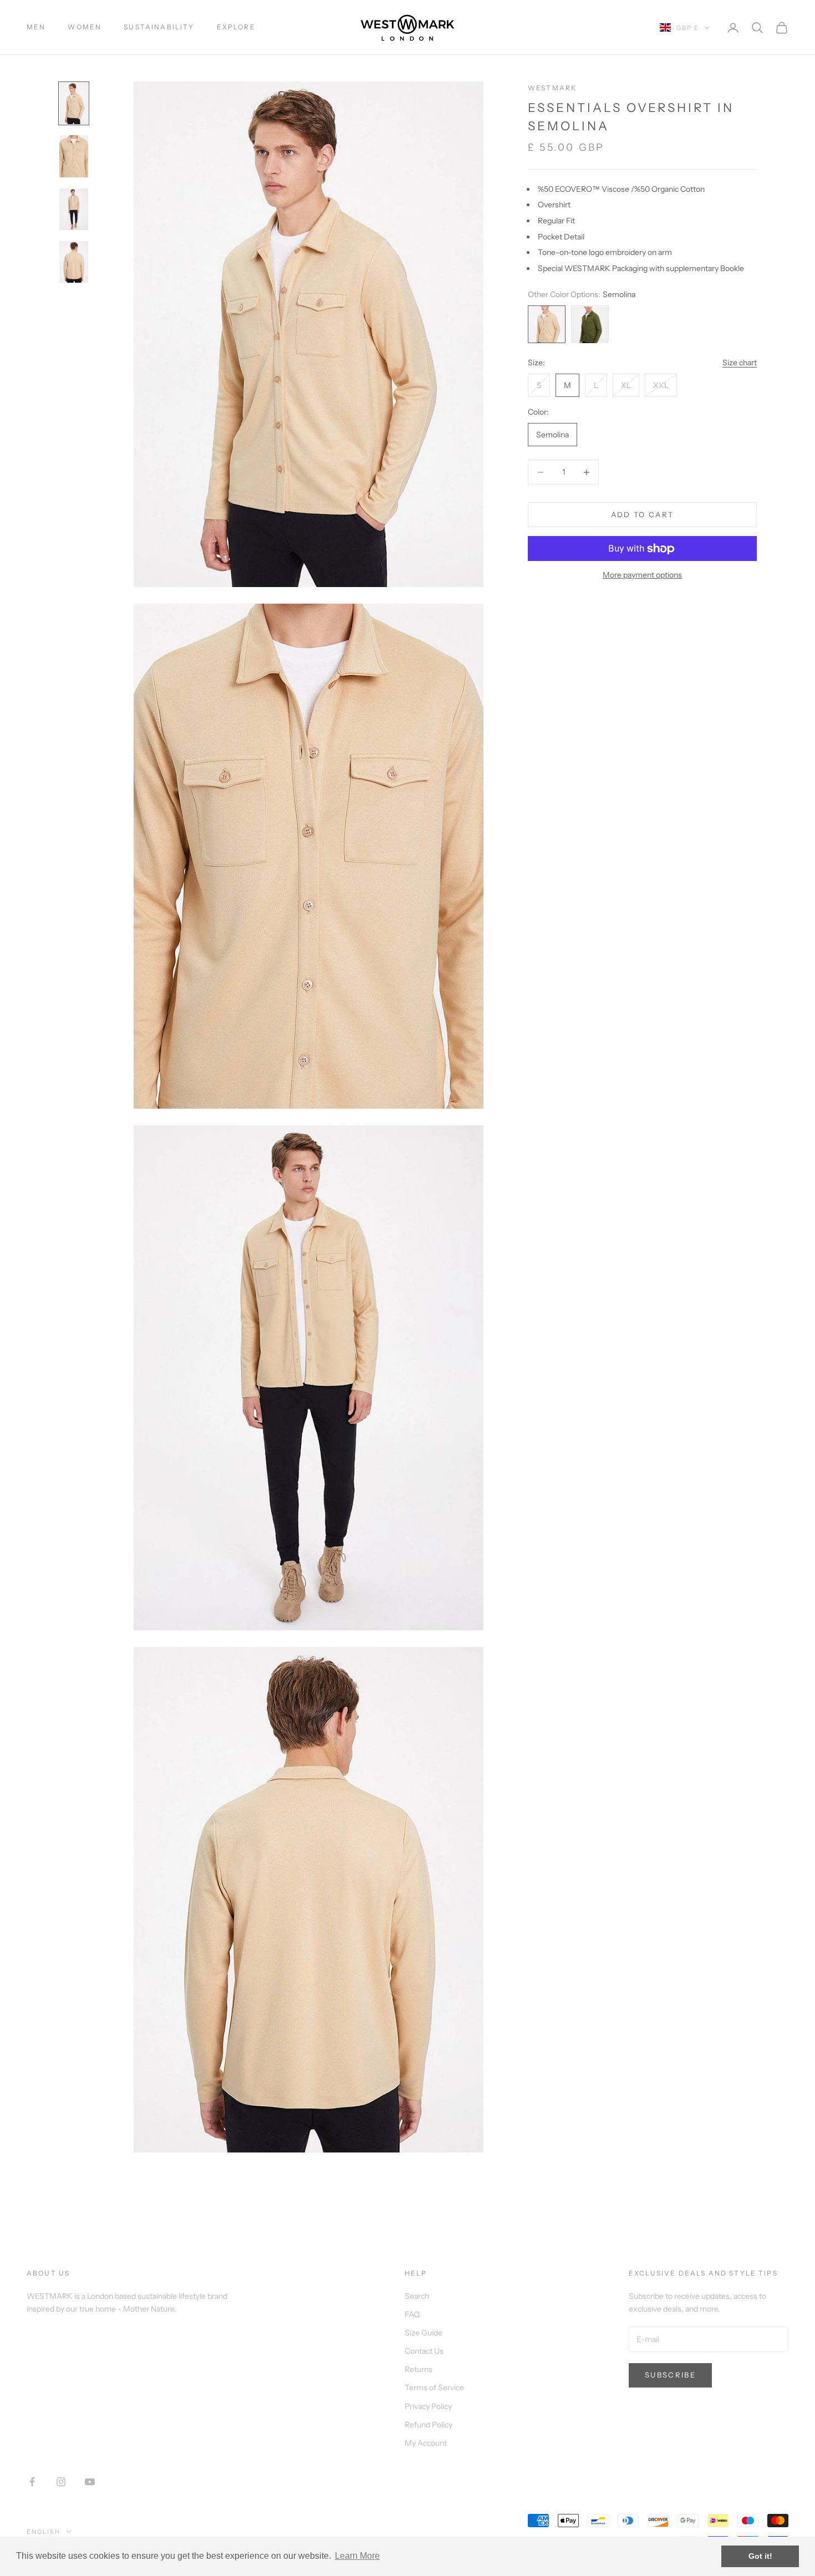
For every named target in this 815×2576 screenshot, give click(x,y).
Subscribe (670, 2375)
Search (417, 2296)
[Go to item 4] (74, 262)
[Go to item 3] (74, 209)
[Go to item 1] (74, 103)
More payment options (642, 575)
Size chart (740, 363)
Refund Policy (429, 2425)
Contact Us (424, 2351)
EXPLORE (236, 27)
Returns (419, 2369)
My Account (426, 2443)
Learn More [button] (357, 2556)
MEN (36, 27)
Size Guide (424, 2333)
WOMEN (85, 27)
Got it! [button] (760, 2556)
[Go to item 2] (74, 156)
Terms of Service (434, 2388)
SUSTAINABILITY (159, 27)
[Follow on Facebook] (32, 2482)
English (44, 2532)
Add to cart (643, 514)
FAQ (412, 2314)
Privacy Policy (428, 2406)
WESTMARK (552, 88)
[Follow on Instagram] (61, 2482)
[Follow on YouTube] (90, 2482)
